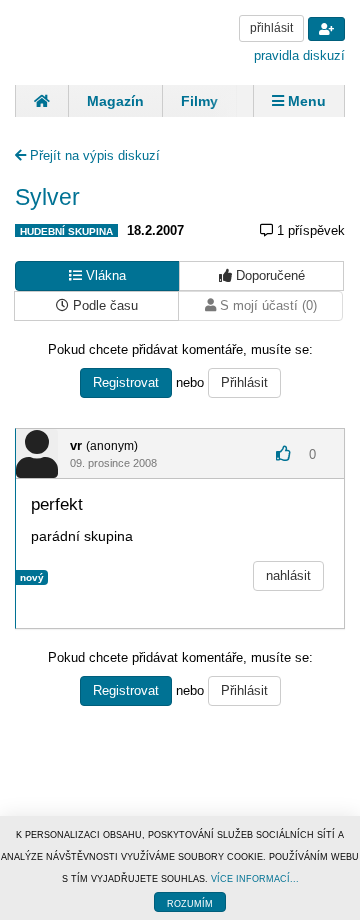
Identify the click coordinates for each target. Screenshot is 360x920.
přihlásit (271, 28)
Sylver (47, 197)
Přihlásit (244, 382)
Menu (305, 101)
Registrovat (126, 382)
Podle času (103, 305)
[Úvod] (41, 101)
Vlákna (104, 275)
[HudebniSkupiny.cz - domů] (90, 40)
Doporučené (268, 275)
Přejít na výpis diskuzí (93, 155)
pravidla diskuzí (299, 55)
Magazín (115, 101)
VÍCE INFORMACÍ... (255, 879)
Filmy (199, 101)
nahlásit (288, 575)
